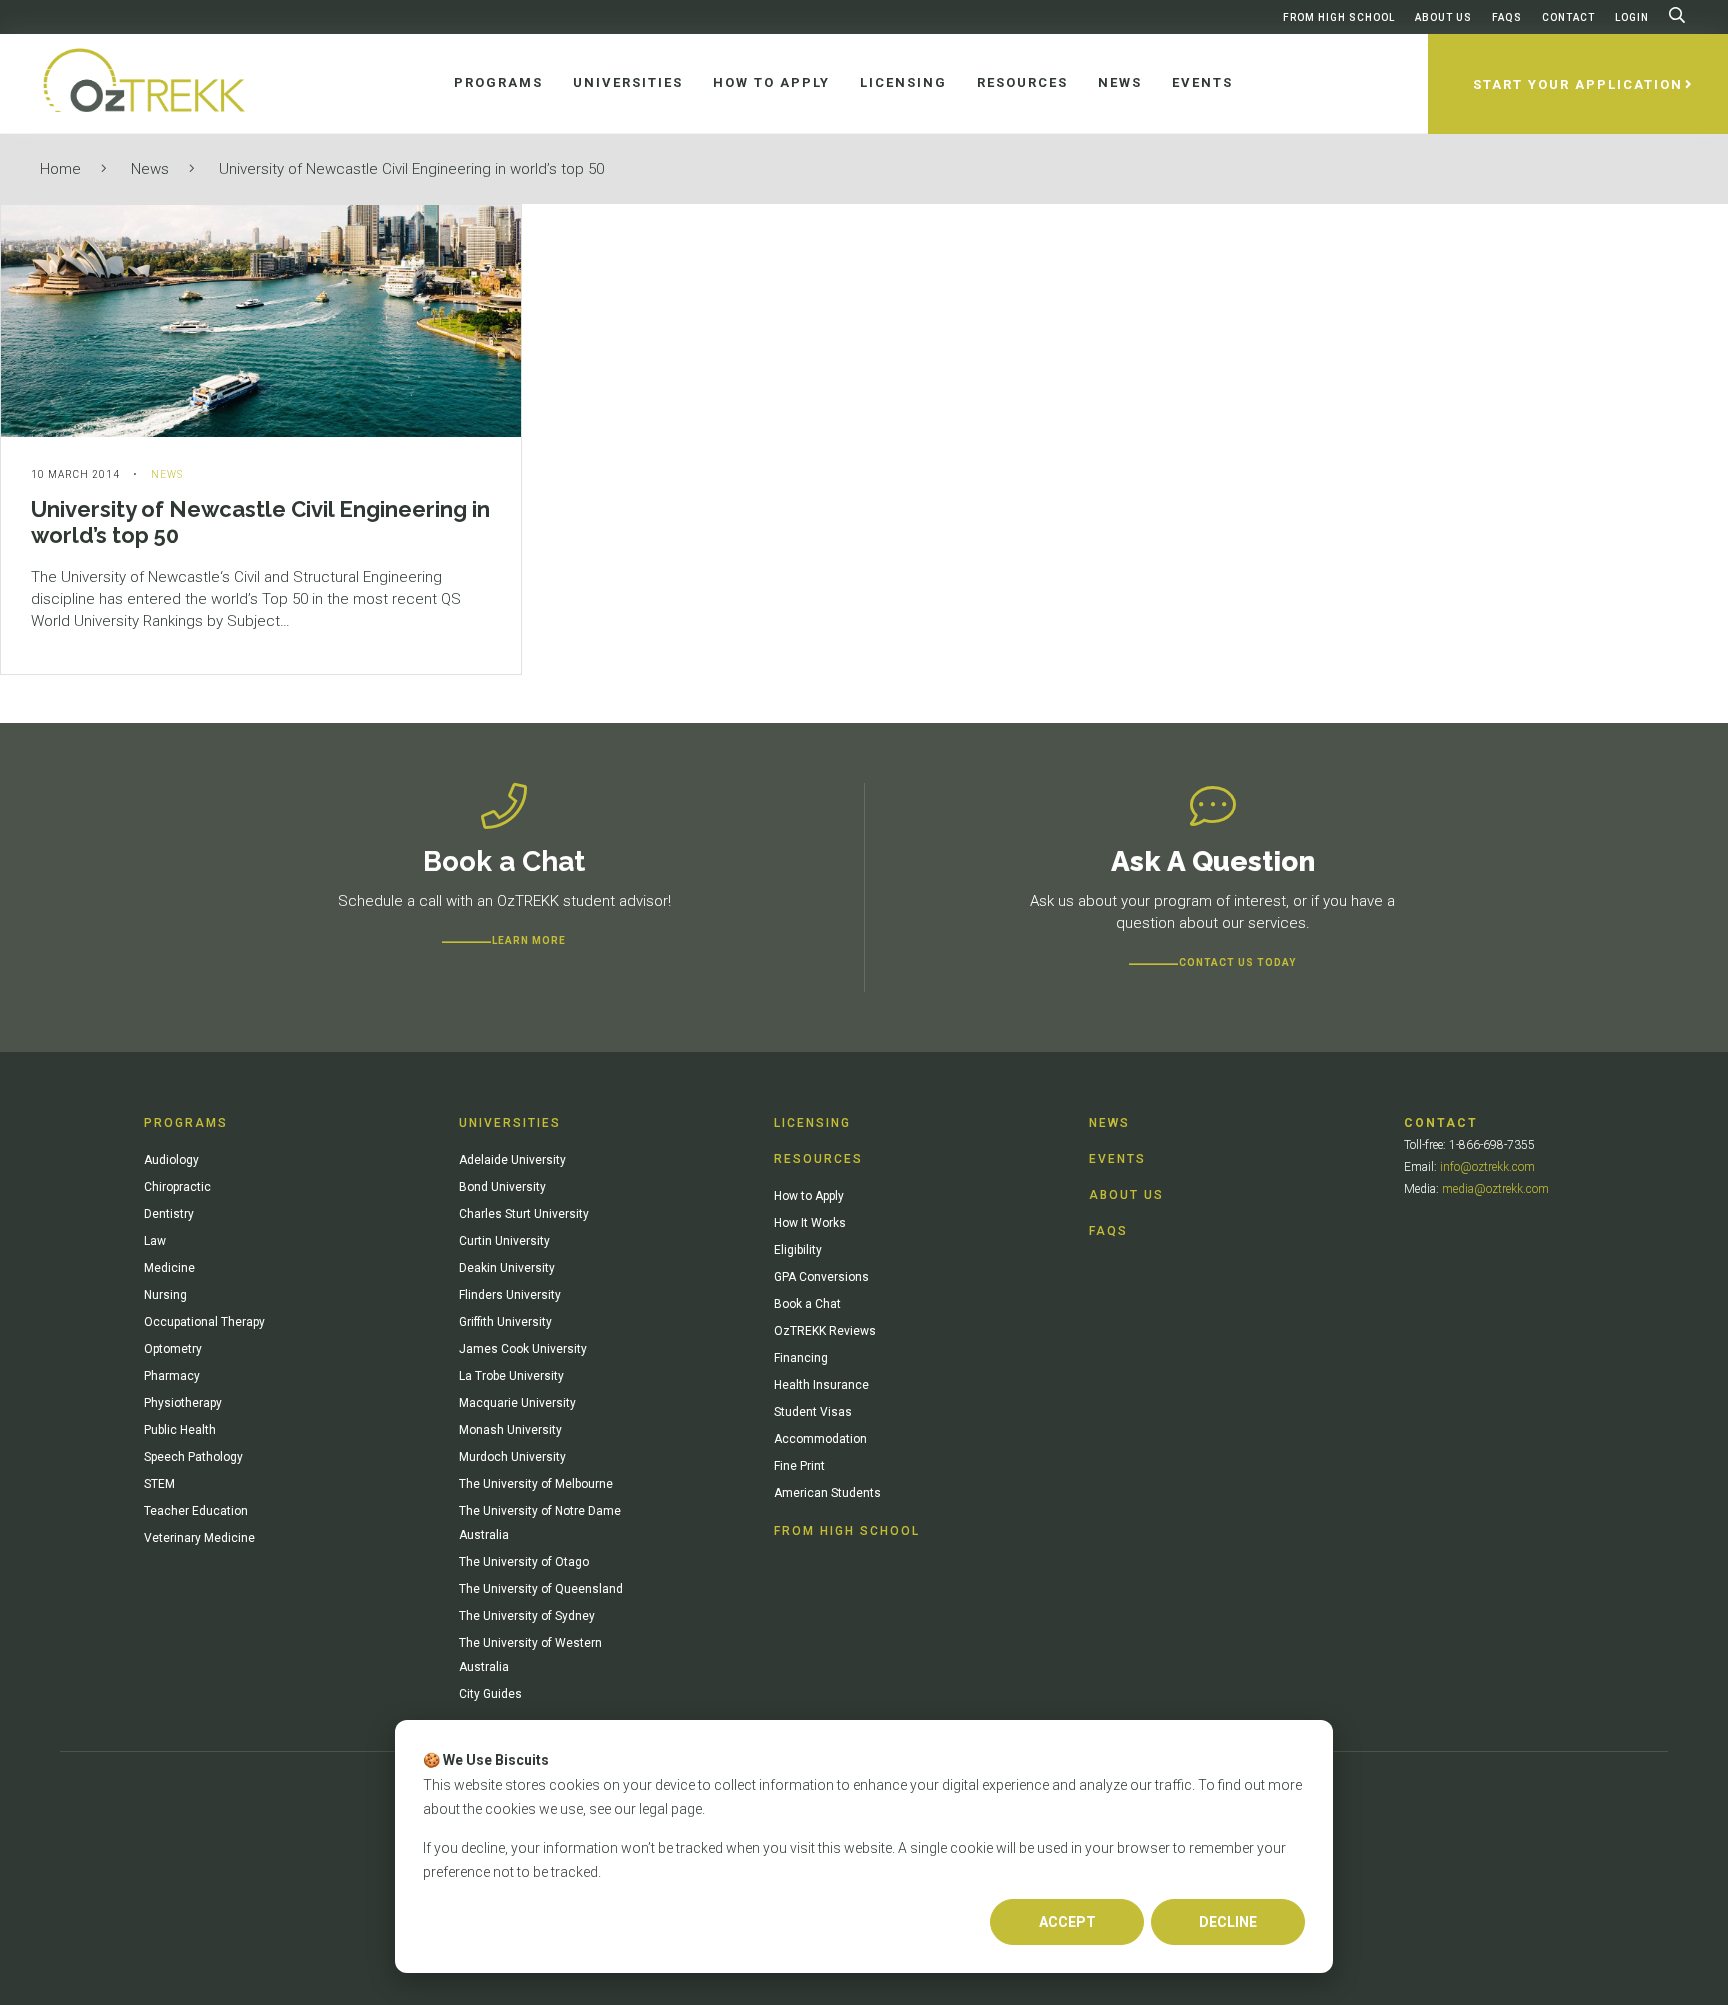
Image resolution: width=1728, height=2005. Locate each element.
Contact (1568, 17)
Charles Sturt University (524, 1214)
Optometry (173, 1349)
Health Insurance (821, 1385)
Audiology (171, 1160)
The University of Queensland (541, 1589)
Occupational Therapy (204, 1322)
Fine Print (799, 1466)
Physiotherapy (183, 1403)
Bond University (502, 1187)
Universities (510, 1123)
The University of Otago (524, 1562)
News (150, 169)
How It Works (810, 1223)
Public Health (180, 1430)
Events (1117, 1159)
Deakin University (507, 1268)
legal (653, 1809)
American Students (827, 1493)
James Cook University (523, 1349)
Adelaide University (512, 1160)
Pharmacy (172, 1376)
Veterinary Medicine (199, 1538)
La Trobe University (511, 1376)
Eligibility (798, 1250)
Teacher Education (196, 1511)
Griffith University (505, 1322)
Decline (1228, 1922)
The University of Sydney (527, 1616)
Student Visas (813, 1412)
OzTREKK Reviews (825, 1331)
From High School (1339, 17)
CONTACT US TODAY (1237, 962)
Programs (186, 1123)
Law (155, 1241)
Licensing (812, 1123)
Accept (1067, 1922)
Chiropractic (177, 1187)
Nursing (165, 1295)
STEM (159, 1484)
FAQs (1507, 17)
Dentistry (169, 1214)
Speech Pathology (193, 1457)
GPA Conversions (821, 1277)
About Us (1443, 17)
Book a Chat (807, 1304)
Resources (818, 1159)
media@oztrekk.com (1495, 1189)
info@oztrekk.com (1487, 1167)
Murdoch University (512, 1457)
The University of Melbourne (536, 1484)
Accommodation (820, 1439)
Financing (801, 1358)
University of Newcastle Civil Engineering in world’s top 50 (411, 169)
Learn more (529, 940)
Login (1632, 17)
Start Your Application (1578, 84)
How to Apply (809, 1196)
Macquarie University (517, 1403)
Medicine (169, 1268)
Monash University (510, 1430)
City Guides (490, 1694)
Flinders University (510, 1295)
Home (60, 169)
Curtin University (504, 1241)
